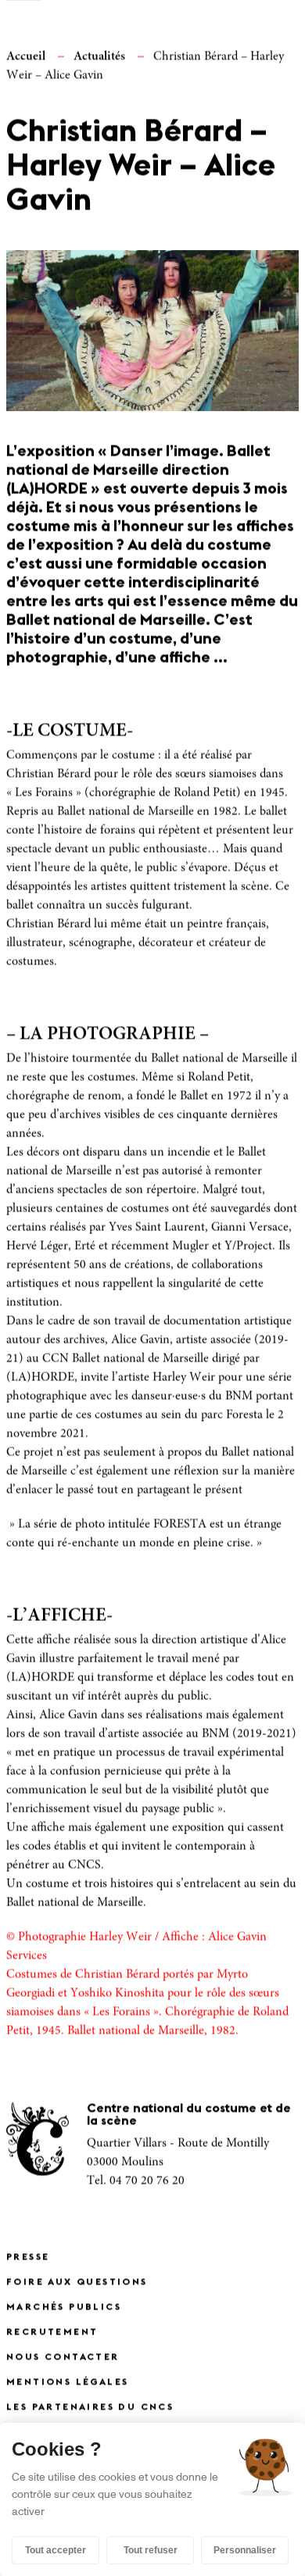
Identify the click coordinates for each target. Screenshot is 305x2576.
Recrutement (52, 2332)
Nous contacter (63, 2357)
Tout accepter (56, 2550)
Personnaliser (245, 2550)
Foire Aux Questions (77, 2282)
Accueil (26, 56)
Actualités (99, 56)
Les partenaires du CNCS (90, 2407)
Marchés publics (64, 2307)
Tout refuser (151, 2550)
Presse (28, 2257)
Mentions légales (67, 2382)
